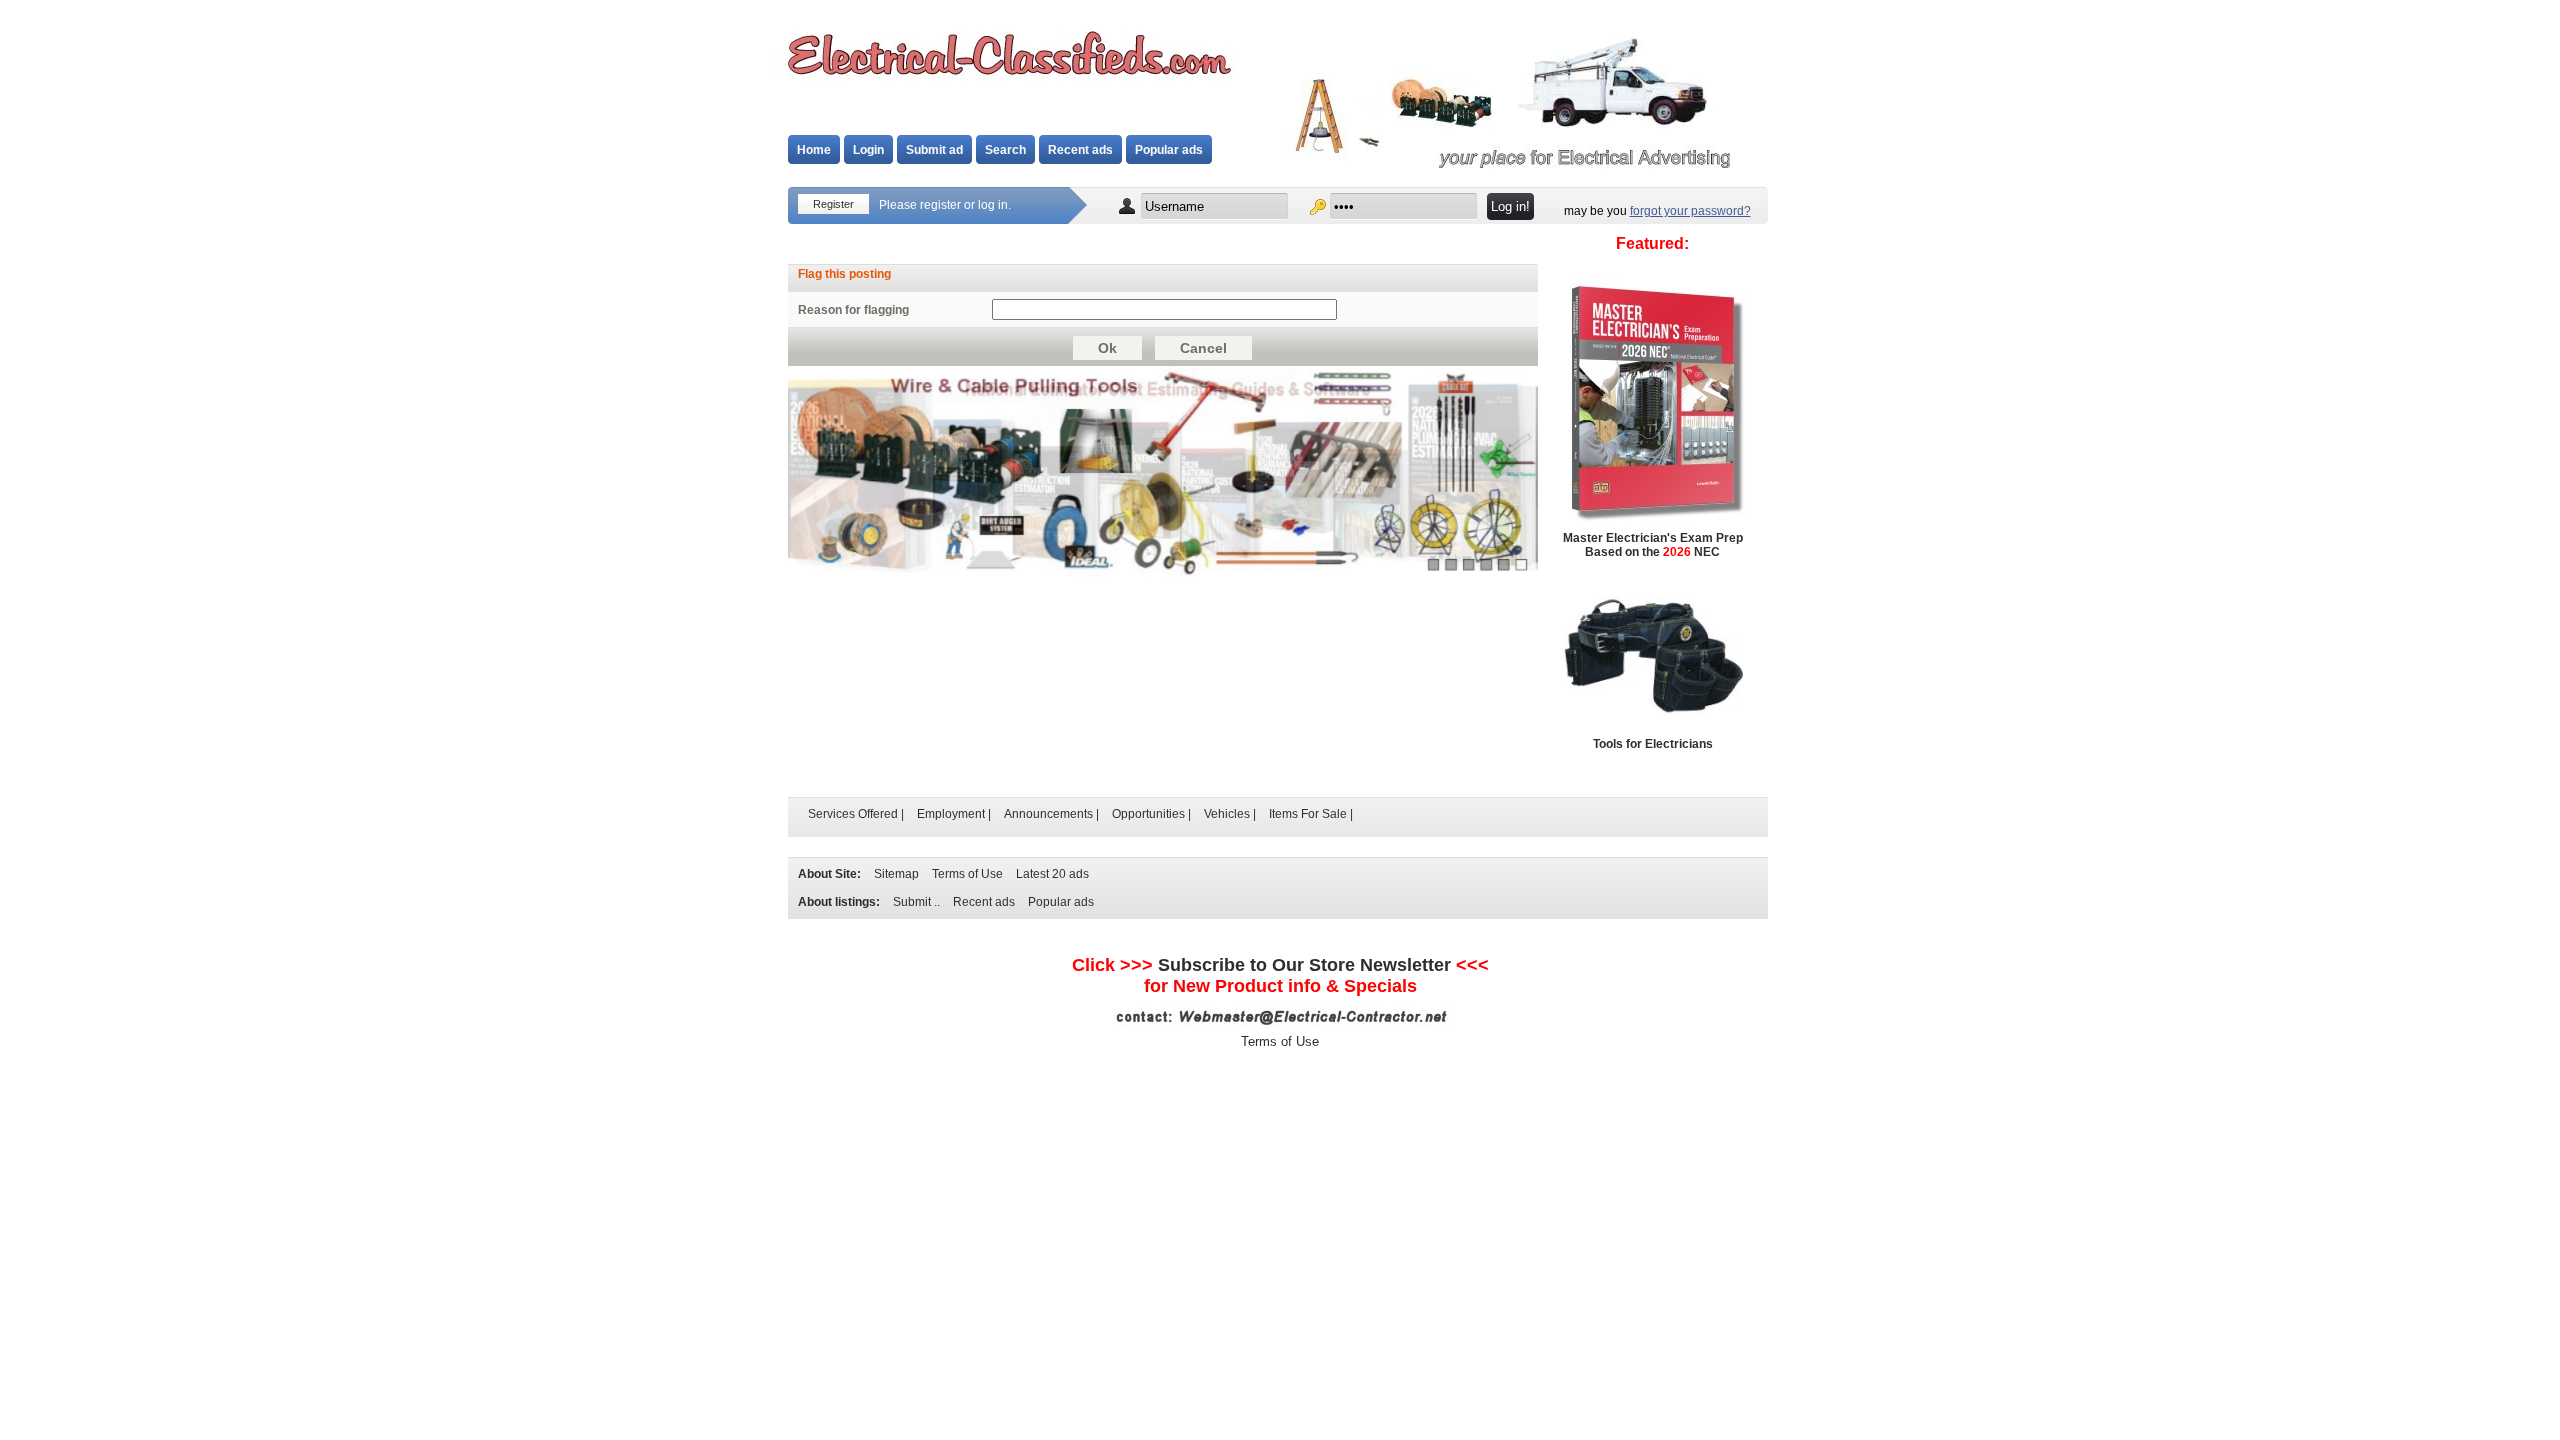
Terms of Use (967, 874)
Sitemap (896, 874)
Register (833, 204)
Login (868, 150)
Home (814, 150)
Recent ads (1080, 150)
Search (1005, 150)
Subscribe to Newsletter (1304, 965)
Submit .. (916, 902)
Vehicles (1227, 814)
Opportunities (1148, 814)
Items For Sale (1308, 814)
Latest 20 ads (1052, 874)
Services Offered (853, 814)
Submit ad (934, 150)
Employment (951, 814)
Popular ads (1169, 150)
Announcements (1048, 814)
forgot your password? (1690, 211)
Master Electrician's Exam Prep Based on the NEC (1653, 545)
